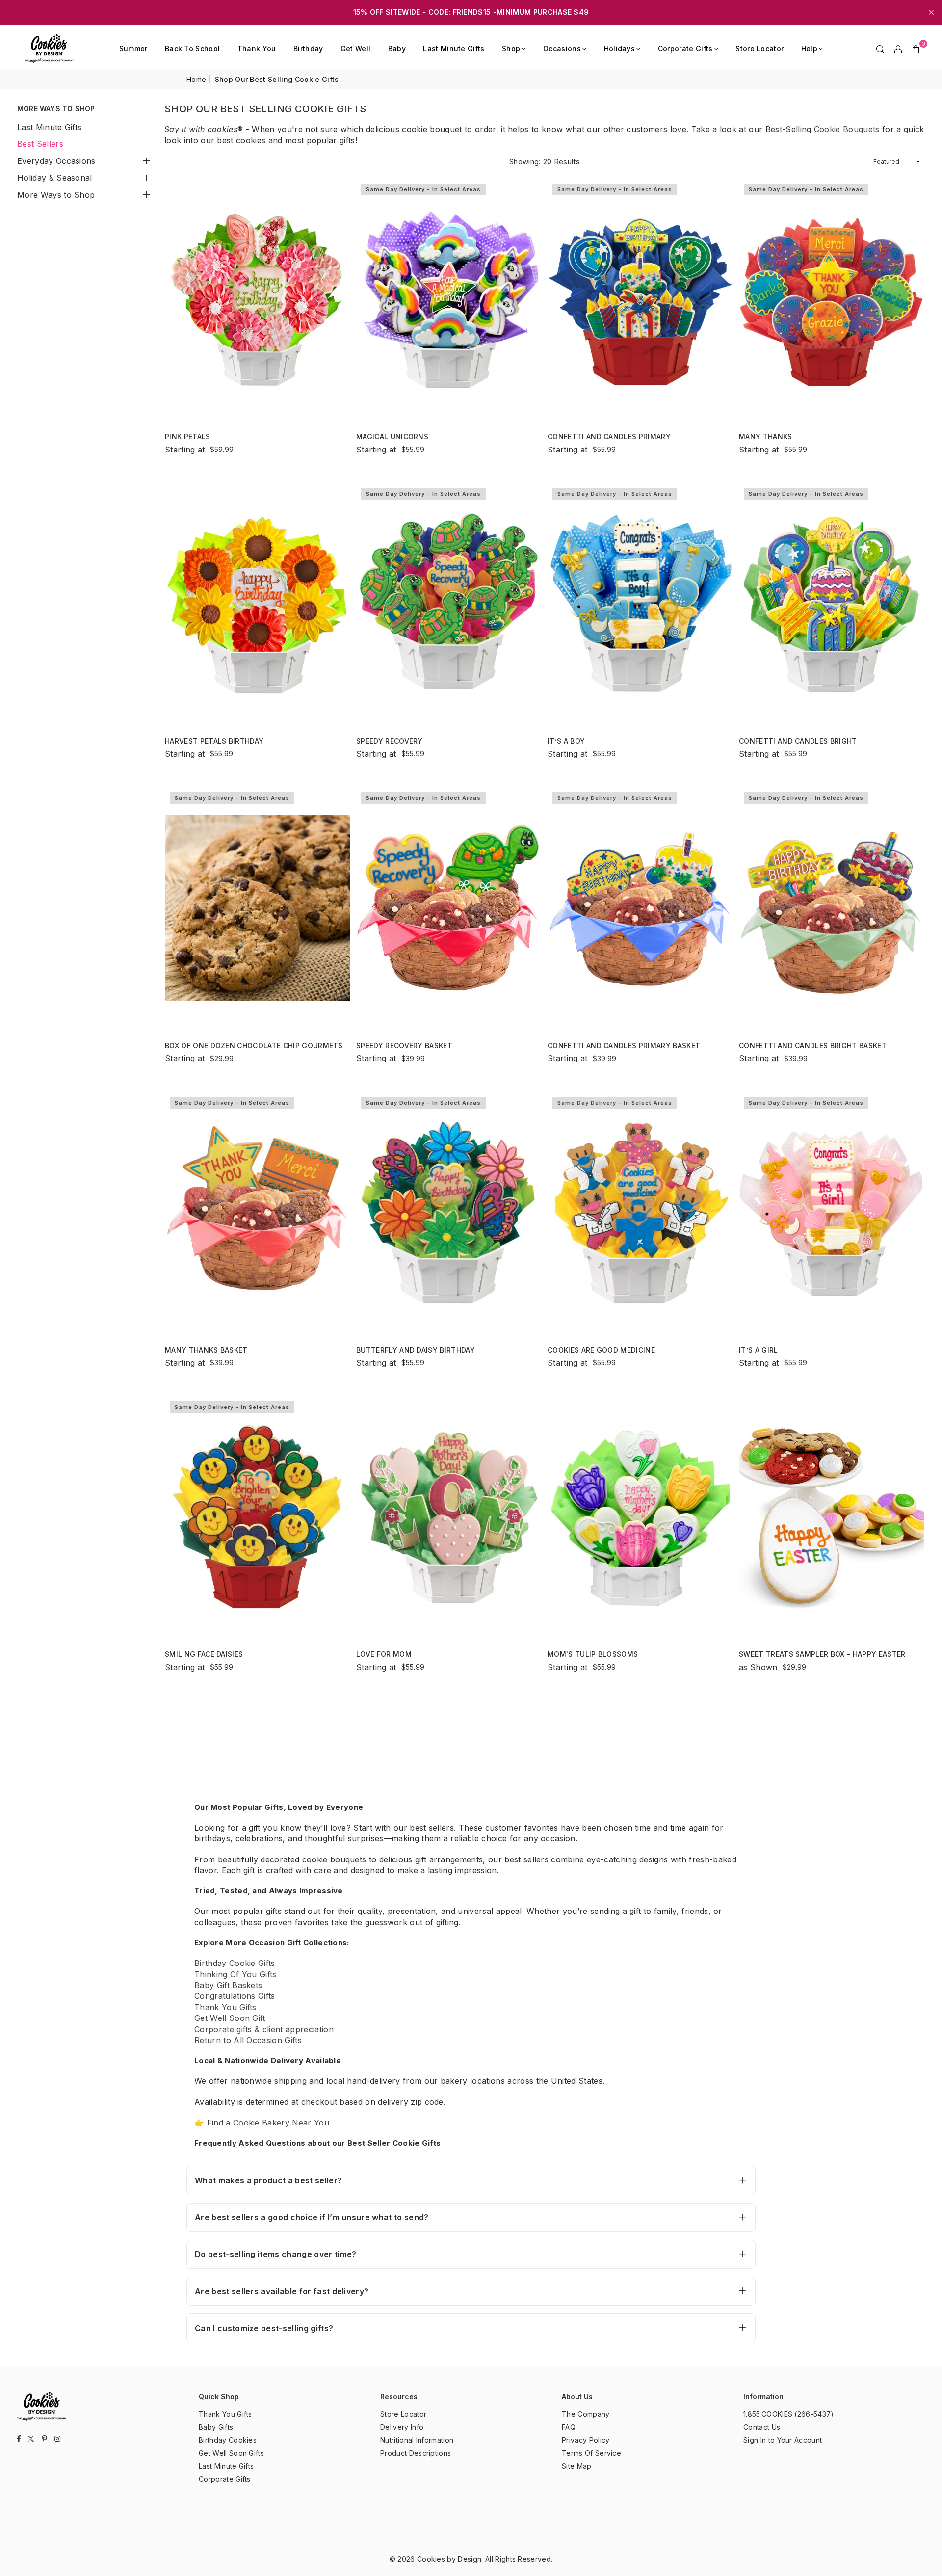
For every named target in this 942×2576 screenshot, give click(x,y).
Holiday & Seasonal (55, 178)
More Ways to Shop (56, 195)
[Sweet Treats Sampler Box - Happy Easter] (832, 1517)
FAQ (569, 2427)
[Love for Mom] (449, 1517)
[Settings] (898, 49)
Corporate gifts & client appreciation (264, 2029)
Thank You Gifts (225, 2007)
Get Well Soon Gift (230, 2018)
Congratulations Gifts (235, 1996)
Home (196, 79)
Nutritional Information (417, 2440)
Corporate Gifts (685, 48)
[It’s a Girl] (832, 1212)
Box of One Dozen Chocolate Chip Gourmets (254, 1046)
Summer (133, 48)
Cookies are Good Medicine (601, 1350)
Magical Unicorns (392, 437)
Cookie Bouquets (847, 129)
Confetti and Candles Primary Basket (624, 1046)
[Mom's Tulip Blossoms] (640, 1517)
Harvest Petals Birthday (214, 741)
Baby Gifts (216, 2427)
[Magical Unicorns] (449, 299)
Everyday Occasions (56, 161)
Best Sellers (40, 144)
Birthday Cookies (228, 2440)
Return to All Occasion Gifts (248, 2040)
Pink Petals (188, 437)
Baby (397, 48)
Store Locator (759, 48)
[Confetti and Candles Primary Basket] (640, 908)
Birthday (308, 48)
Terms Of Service (591, 2453)
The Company (586, 2414)
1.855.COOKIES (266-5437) (789, 2414)
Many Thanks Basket (206, 1350)
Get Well (356, 48)
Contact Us (762, 2427)
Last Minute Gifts (454, 48)
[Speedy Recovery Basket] (449, 908)
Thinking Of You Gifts (235, 1974)
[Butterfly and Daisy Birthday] (449, 1212)
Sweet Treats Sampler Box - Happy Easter (822, 1654)
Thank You (257, 48)
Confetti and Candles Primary (609, 437)
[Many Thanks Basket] (258, 1212)
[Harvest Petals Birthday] (258, 603)
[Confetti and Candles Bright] (832, 603)
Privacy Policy (586, 2440)
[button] (916, 49)
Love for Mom (384, 1654)
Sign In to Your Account (783, 2440)
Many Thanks (766, 437)
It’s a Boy (566, 741)
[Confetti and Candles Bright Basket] (832, 908)
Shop (511, 48)
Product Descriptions (416, 2453)
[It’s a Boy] (640, 603)
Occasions (562, 48)
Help (809, 48)
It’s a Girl (759, 1350)
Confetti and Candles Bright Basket (813, 1046)
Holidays (620, 48)
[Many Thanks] (832, 299)
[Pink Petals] (258, 299)
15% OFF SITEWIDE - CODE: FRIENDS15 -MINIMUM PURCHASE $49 (471, 12)
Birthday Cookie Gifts (235, 1963)
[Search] (881, 49)
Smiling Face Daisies (204, 1654)
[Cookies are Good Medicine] (640, 1212)
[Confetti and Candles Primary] (640, 299)
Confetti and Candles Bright (798, 741)
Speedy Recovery (390, 741)
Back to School (192, 48)
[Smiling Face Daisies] (258, 1517)
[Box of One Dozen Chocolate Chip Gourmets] (258, 908)
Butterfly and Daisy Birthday (416, 1350)
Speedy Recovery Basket (404, 1046)
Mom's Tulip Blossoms (593, 1654)
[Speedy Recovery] (449, 603)
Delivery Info (402, 2427)
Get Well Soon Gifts (231, 2453)
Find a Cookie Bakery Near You (268, 2123)
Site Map (577, 2466)
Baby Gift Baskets (228, 1985)
